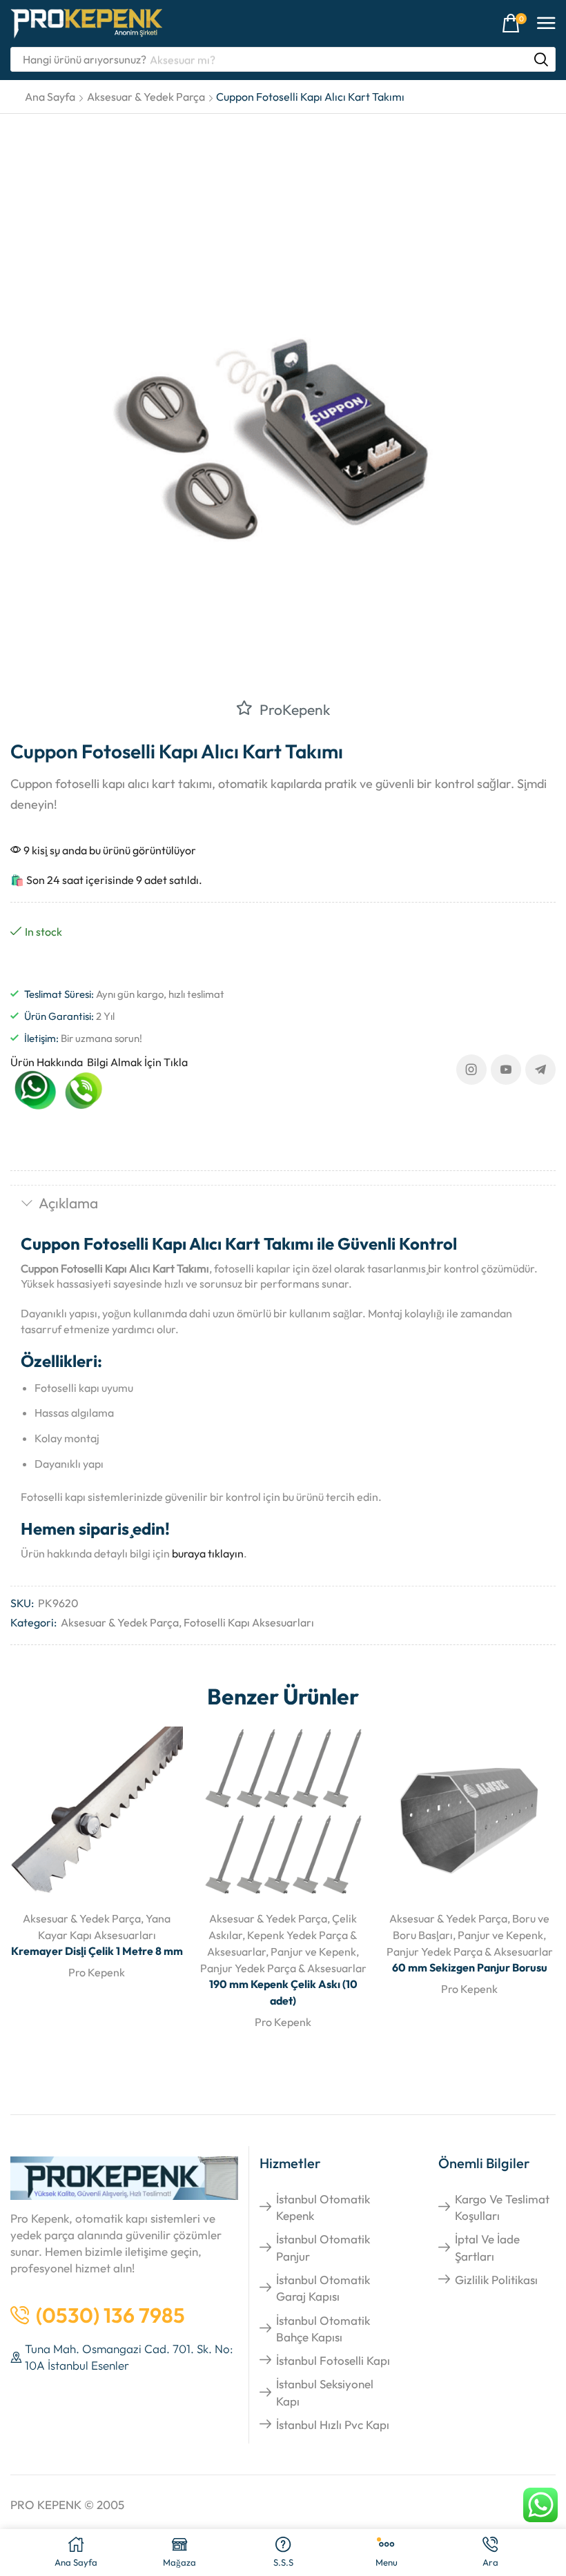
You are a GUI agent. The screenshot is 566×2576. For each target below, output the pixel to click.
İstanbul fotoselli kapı (333, 2360)
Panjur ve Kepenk (313, 1951)
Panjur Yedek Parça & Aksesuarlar (283, 1968)
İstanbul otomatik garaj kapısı (323, 2288)
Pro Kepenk (97, 1972)
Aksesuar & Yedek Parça (146, 97)
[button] (514, 24)
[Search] (541, 59)
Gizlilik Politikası (496, 2280)
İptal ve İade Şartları (487, 2247)
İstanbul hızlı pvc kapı (333, 2425)
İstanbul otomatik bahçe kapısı (323, 2329)
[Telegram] (540, 1070)
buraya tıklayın (208, 1553)
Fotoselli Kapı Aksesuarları (249, 1622)
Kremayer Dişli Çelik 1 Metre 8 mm (97, 1951)
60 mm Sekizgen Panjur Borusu (470, 1967)
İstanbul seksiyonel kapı (325, 2392)
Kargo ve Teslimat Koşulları (502, 2207)
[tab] (283, 1205)
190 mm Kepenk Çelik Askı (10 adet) (283, 1992)
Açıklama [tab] (68, 1203)
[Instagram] (471, 1070)
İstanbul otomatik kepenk (323, 2207)
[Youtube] (506, 1070)
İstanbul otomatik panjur (323, 2247)
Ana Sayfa (50, 97)
